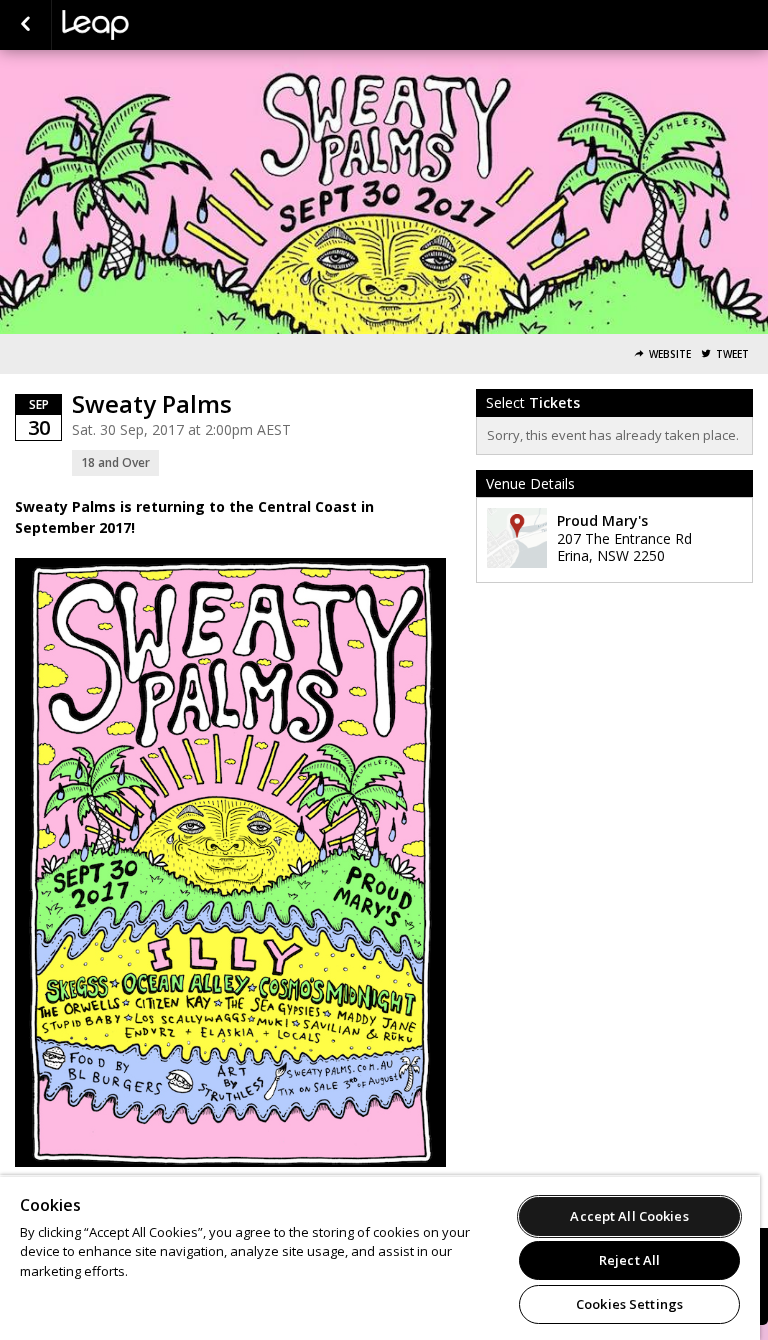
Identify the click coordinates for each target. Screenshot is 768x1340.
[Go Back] (25, 25)
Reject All (629, 1260)
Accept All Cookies (629, 1216)
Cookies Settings (629, 1304)
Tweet (732, 354)
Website (670, 354)
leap (162, 25)
